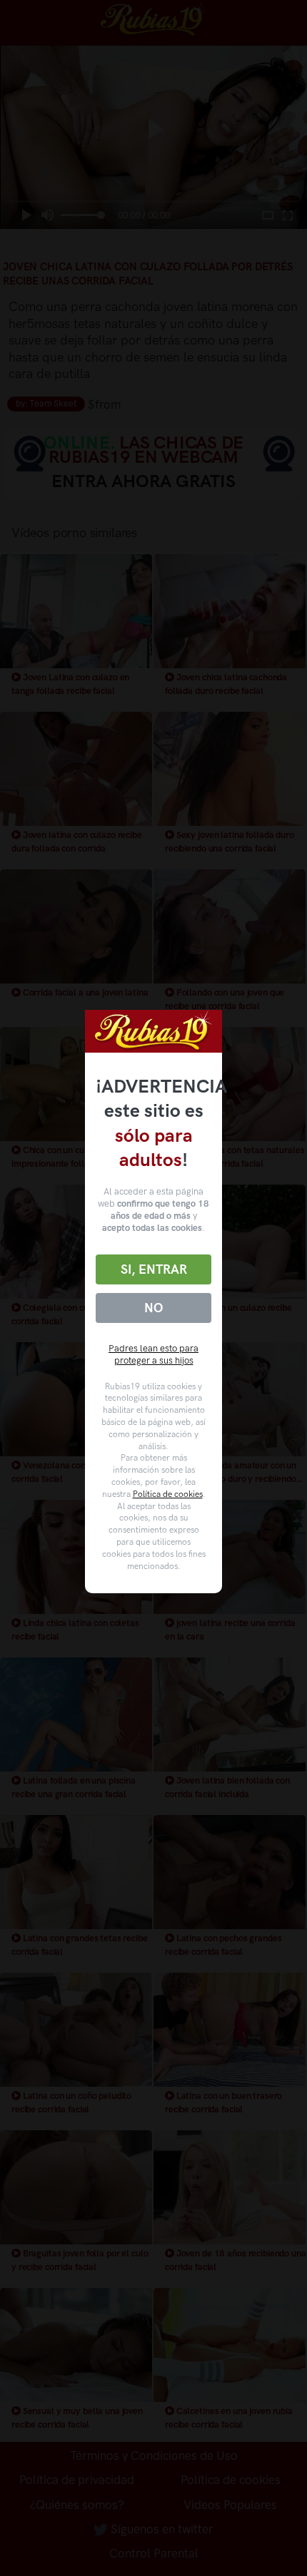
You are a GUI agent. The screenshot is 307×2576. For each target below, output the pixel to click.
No (153, 1308)
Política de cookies (168, 1494)
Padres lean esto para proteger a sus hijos (153, 1354)
